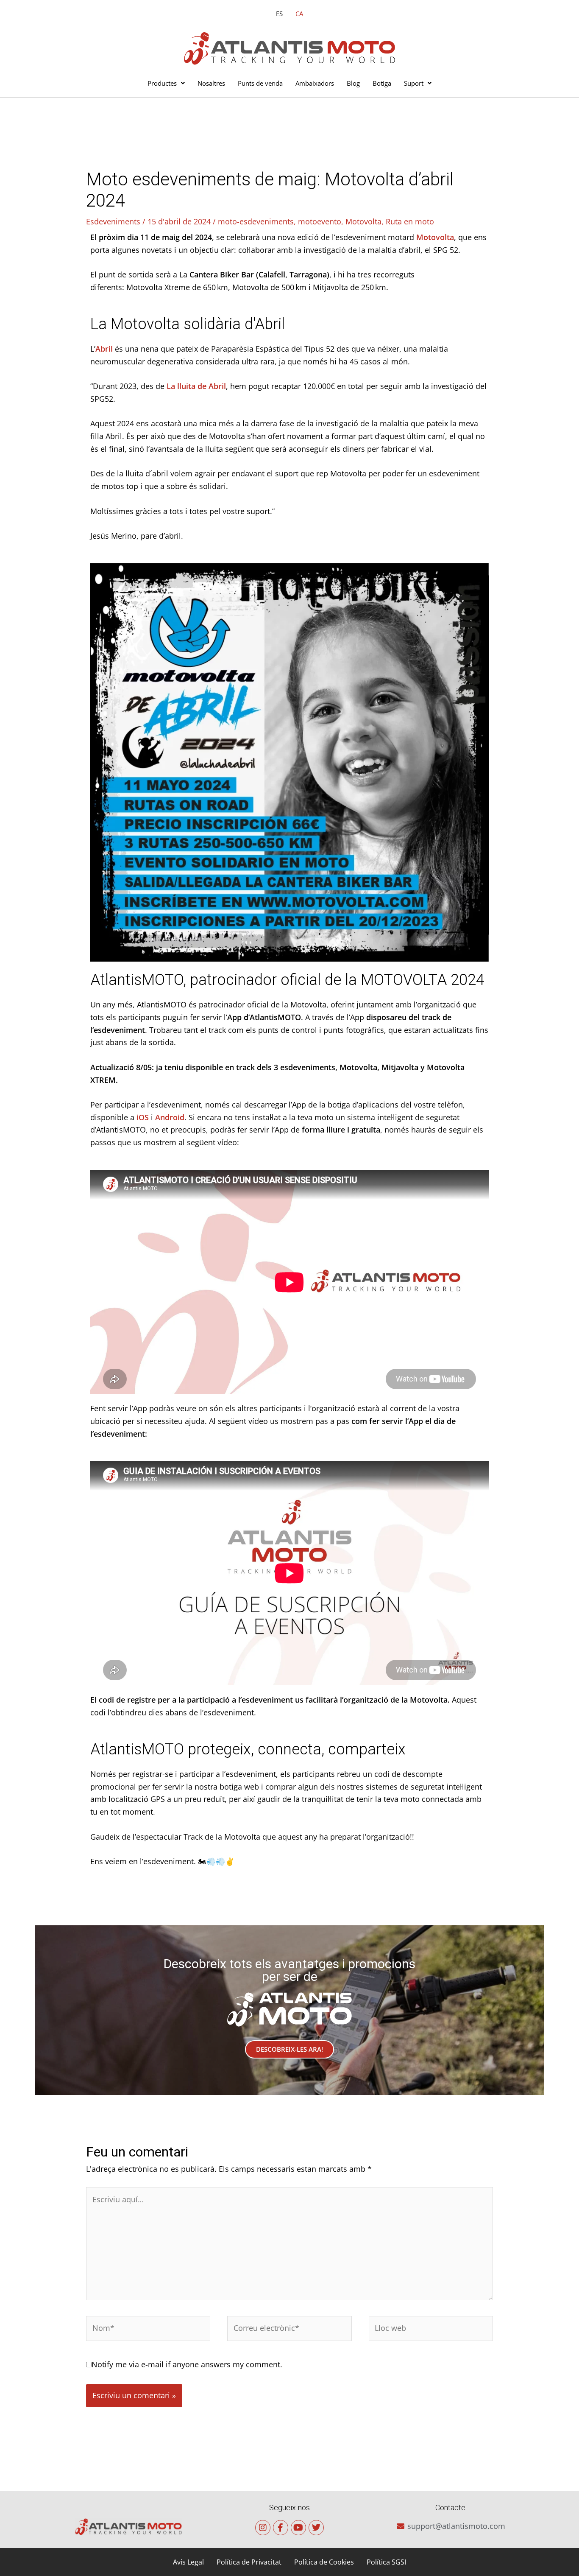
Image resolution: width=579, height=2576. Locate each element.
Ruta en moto (410, 221)
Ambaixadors (315, 83)
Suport (414, 83)
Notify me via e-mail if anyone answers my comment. (187, 2364)
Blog (353, 83)
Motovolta (363, 221)
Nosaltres (211, 83)
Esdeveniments (113, 221)
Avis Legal (188, 2562)
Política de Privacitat (249, 2562)
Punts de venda (260, 83)
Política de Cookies (324, 2562)
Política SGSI (386, 2562)
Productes (162, 83)
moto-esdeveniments (256, 221)
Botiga (382, 83)
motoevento (320, 221)
